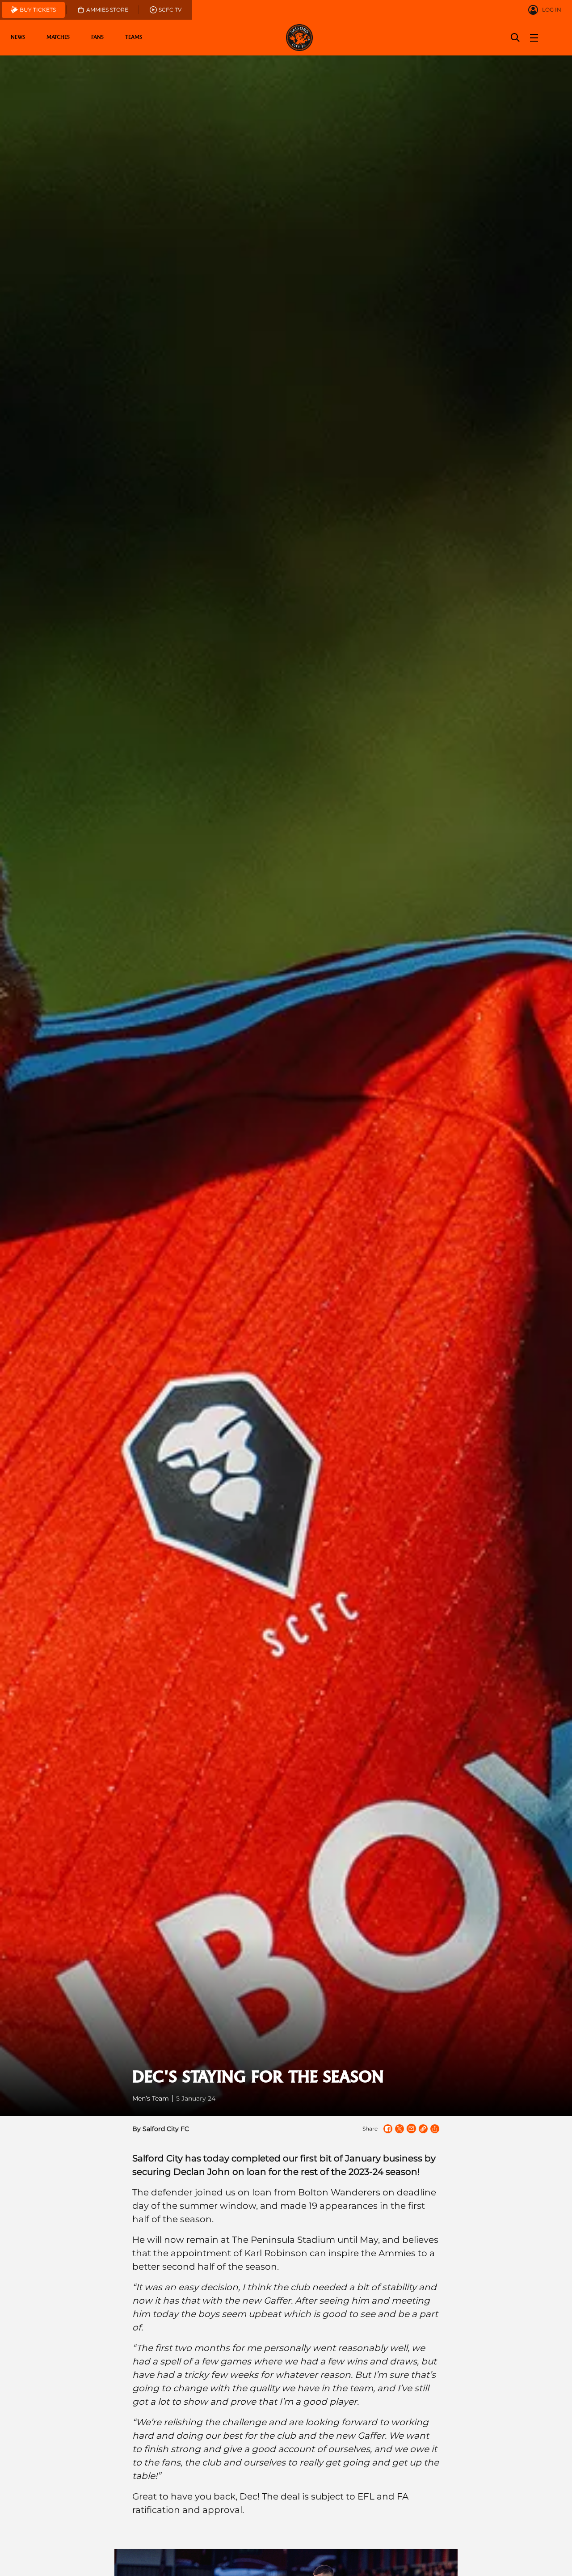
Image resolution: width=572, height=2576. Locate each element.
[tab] (33, 10)
